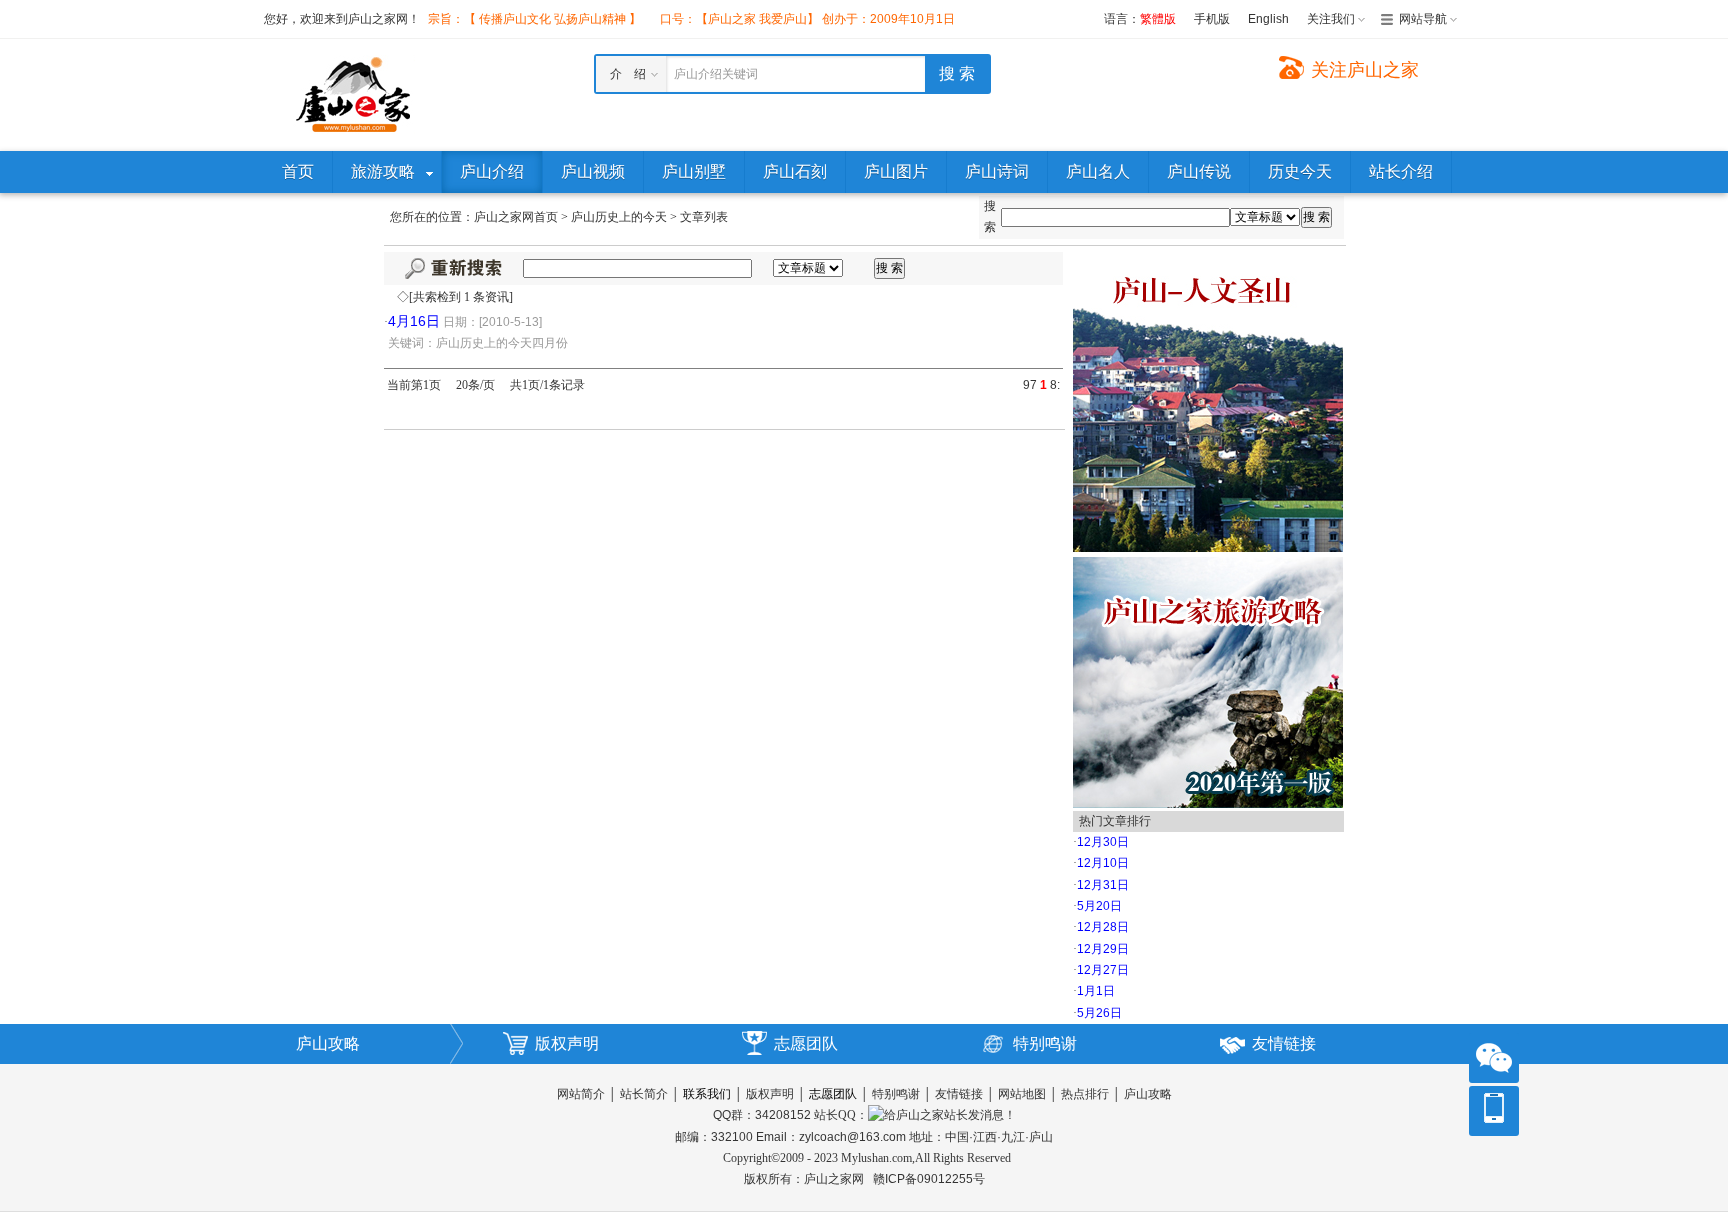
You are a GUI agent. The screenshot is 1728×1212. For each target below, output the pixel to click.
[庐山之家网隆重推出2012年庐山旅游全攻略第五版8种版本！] (1208, 681)
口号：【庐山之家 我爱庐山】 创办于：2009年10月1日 (807, 19)
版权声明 (567, 1043)
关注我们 (1331, 19)
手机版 (1212, 19)
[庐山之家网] (354, 94)
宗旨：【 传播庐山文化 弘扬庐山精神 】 (534, 19)
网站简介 (581, 1094)
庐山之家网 (835, 1179)
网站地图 (1022, 1094)
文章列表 (704, 217)
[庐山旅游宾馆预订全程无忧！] (1208, 401)
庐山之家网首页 (516, 217)
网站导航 (1423, 19)
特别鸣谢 (1045, 1043)
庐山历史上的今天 (619, 217)
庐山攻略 (328, 1043)
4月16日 (414, 321)
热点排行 (1085, 1094)
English (1268, 19)
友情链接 (1284, 1043)
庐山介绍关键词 (716, 74)
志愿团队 (806, 1043)
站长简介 (644, 1094)
